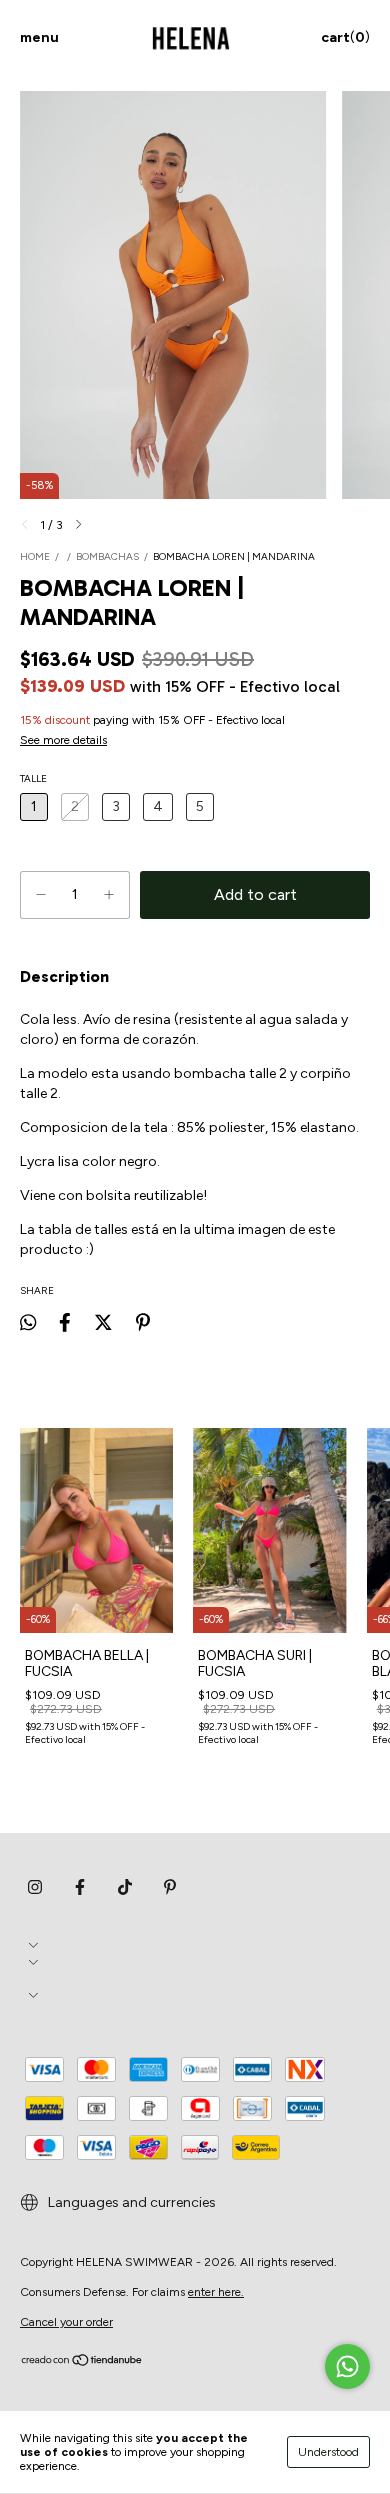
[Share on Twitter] (103, 1322)
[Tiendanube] (82, 2363)
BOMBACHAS (107, 556)
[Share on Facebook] (65, 1322)
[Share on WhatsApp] (28, 1322)
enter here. (216, 2292)
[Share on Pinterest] (143, 1322)
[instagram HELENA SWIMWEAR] (35, 1888)
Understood (328, 2452)
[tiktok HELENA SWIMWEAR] (125, 1888)
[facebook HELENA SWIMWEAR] (80, 1888)
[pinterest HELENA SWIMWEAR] (170, 1888)
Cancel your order (66, 2322)
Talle (33, 778)
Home (35, 556)
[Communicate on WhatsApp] (347, 2366)
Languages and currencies (130, 2202)
